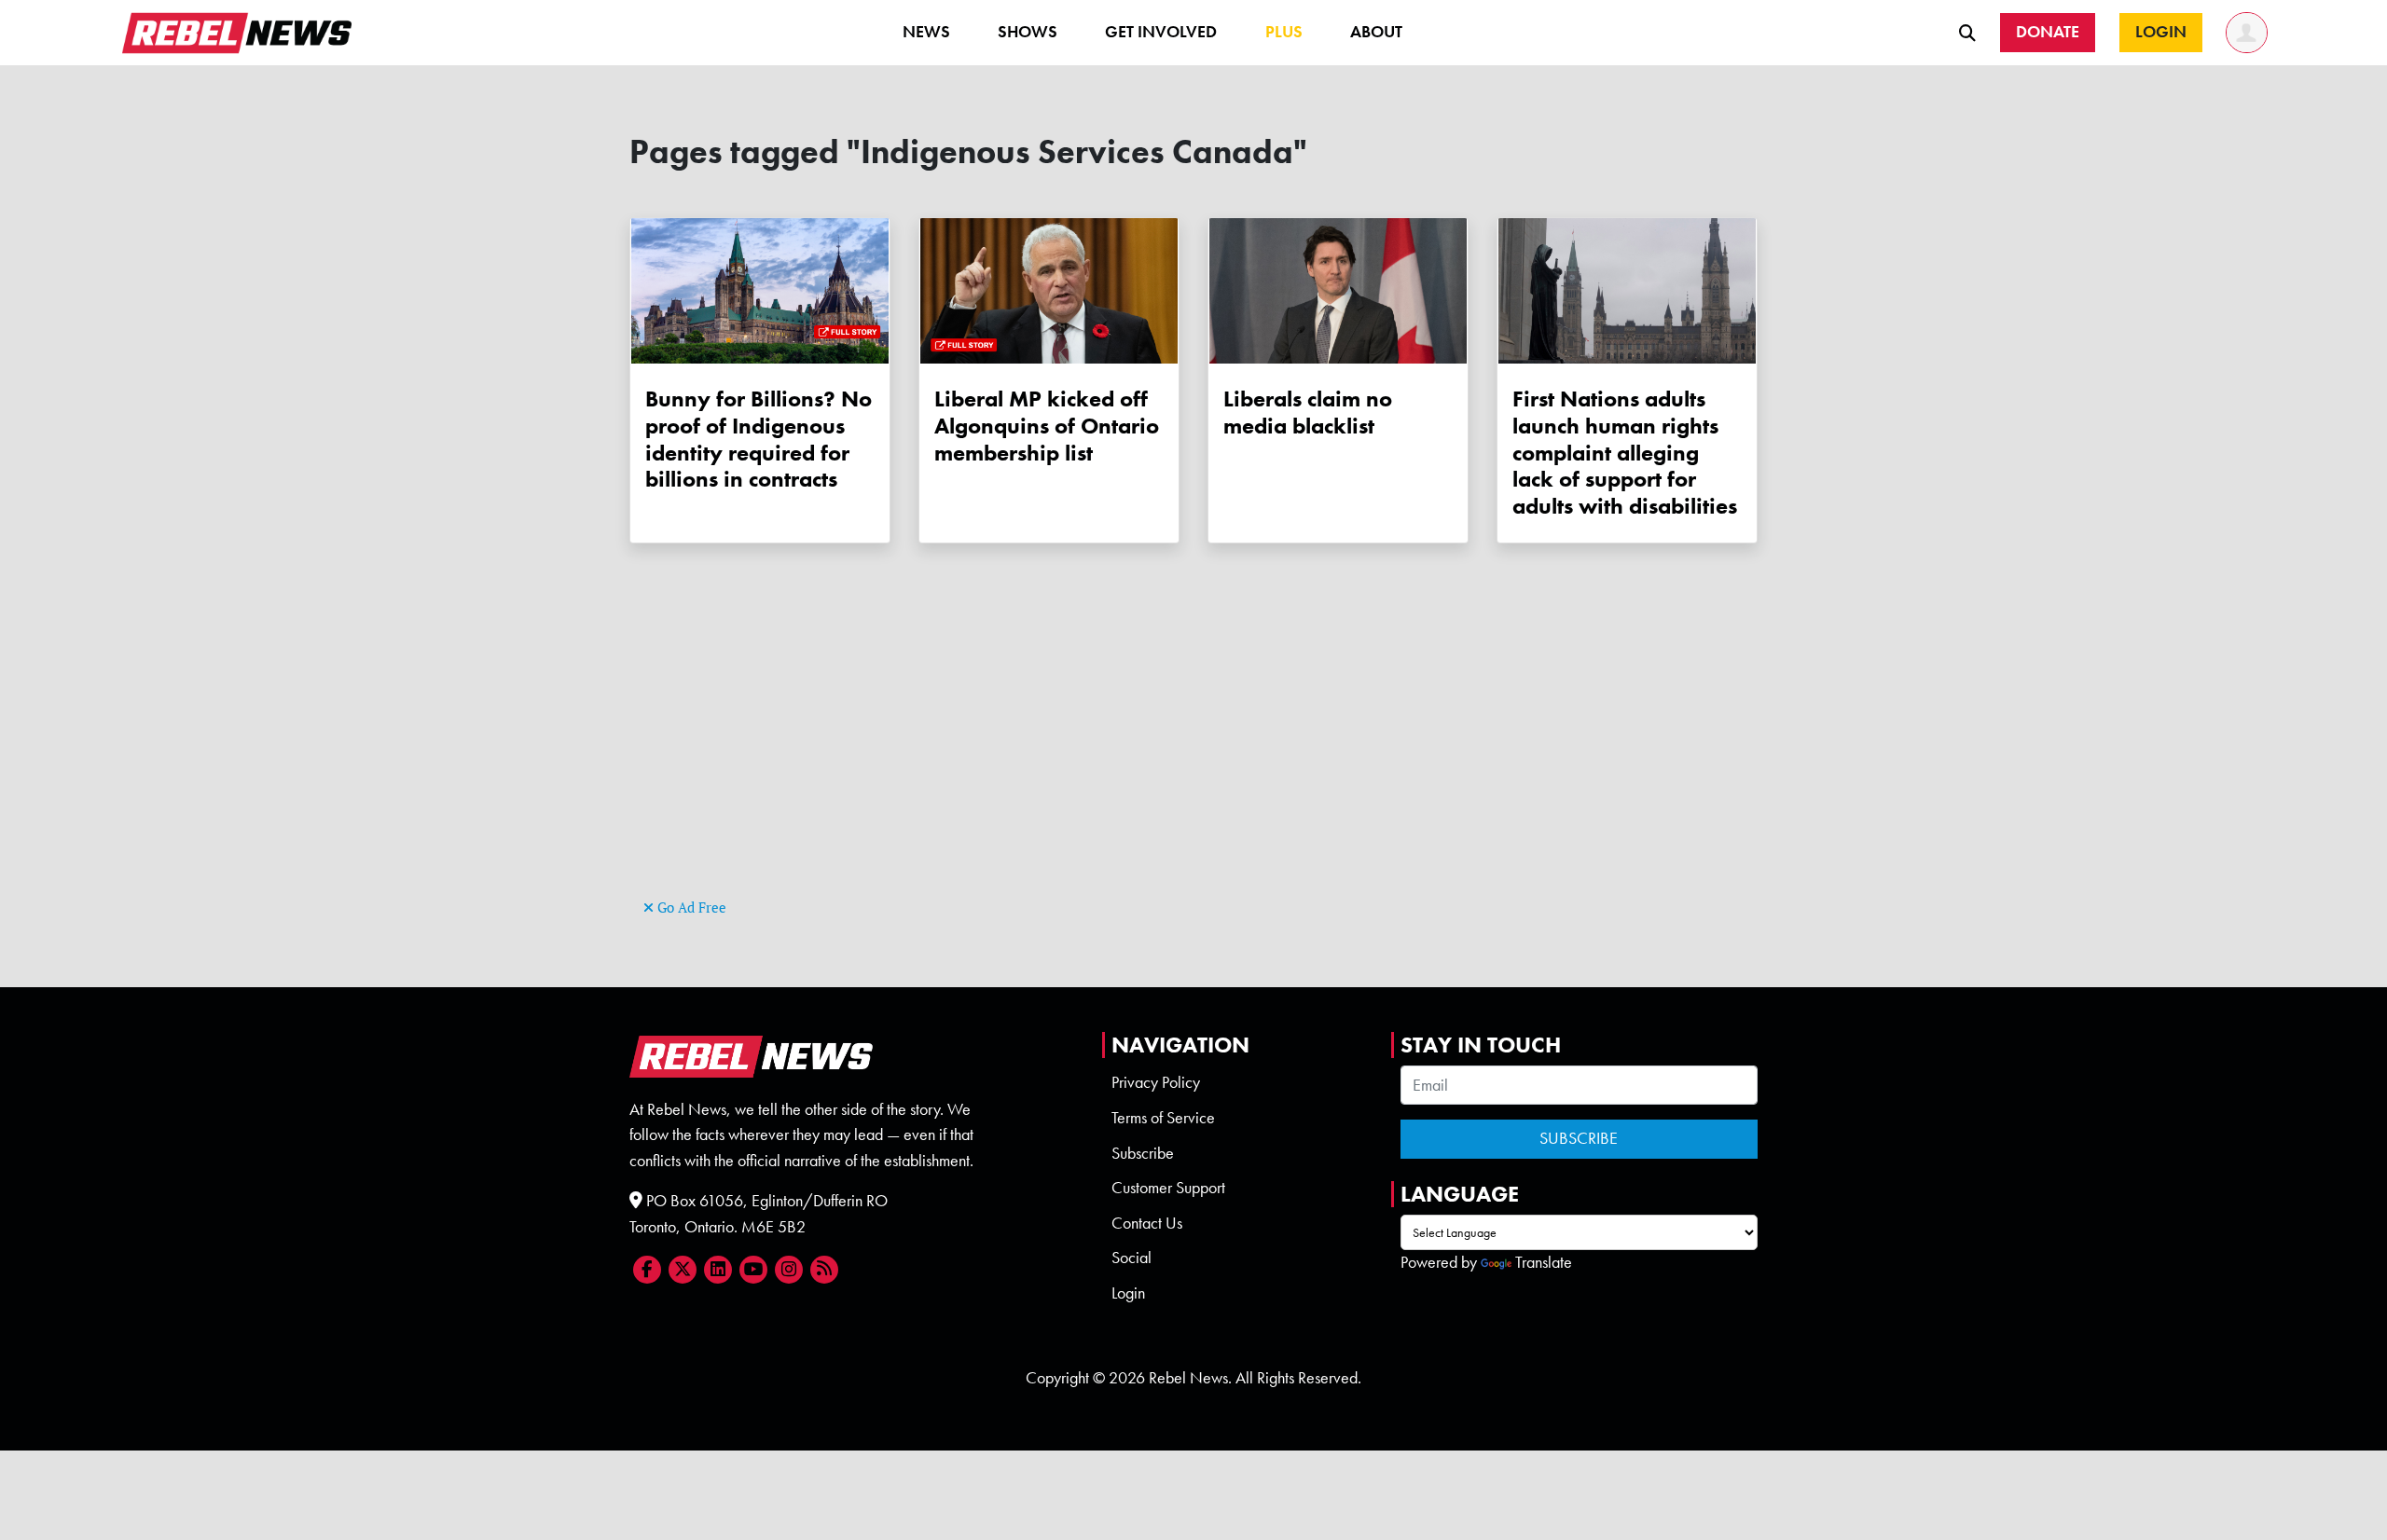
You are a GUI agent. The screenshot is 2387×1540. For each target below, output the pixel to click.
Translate (1544, 1262)
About (1376, 32)
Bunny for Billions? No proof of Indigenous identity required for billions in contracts (759, 439)
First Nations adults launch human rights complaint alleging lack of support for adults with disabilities (1625, 452)
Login (1128, 1293)
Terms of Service (1163, 1118)
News (926, 32)
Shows (1028, 32)
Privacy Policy (1156, 1082)
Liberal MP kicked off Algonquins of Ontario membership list (1047, 426)
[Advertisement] (1193, 763)
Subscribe (1143, 1153)
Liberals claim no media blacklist (1308, 412)
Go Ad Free (690, 907)
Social (1131, 1258)
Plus (1284, 32)
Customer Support (1168, 1188)
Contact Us (1147, 1223)
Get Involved (1161, 32)
